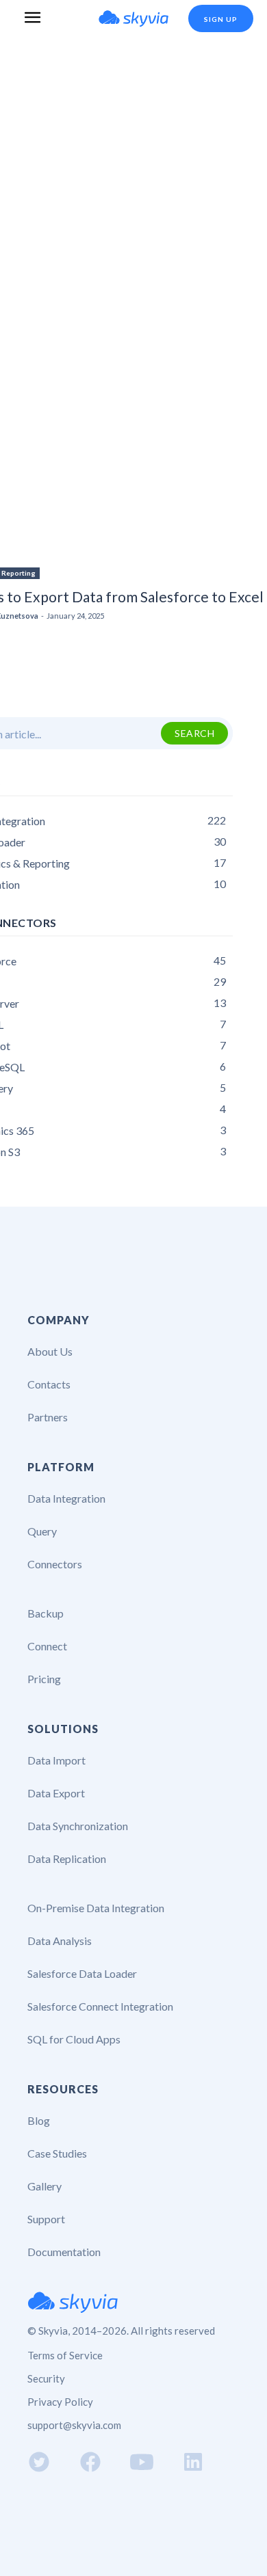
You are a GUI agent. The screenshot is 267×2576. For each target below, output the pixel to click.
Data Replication (67, 1859)
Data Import (56, 1760)
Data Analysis (60, 1941)
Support (46, 2219)
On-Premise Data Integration (96, 1908)
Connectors (55, 1564)
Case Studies (57, 2153)
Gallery (44, 2186)
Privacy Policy (60, 2402)
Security (46, 2378)
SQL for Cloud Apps (74, 2039)
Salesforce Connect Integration (100, 2006)
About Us (50, 1351)
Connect (47, 1646)
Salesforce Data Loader (82, 1973)
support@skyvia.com (74, 2425)
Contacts (49, 1384)
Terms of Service (65, 2355)
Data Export (56, 1793)
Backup (46, 1613)
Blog (39, 2120)
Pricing (44, 1679)
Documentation (64, 2252)
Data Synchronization (78, 1826)
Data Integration (66, 1498)
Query (42, 1531)
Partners (48, 1417)
